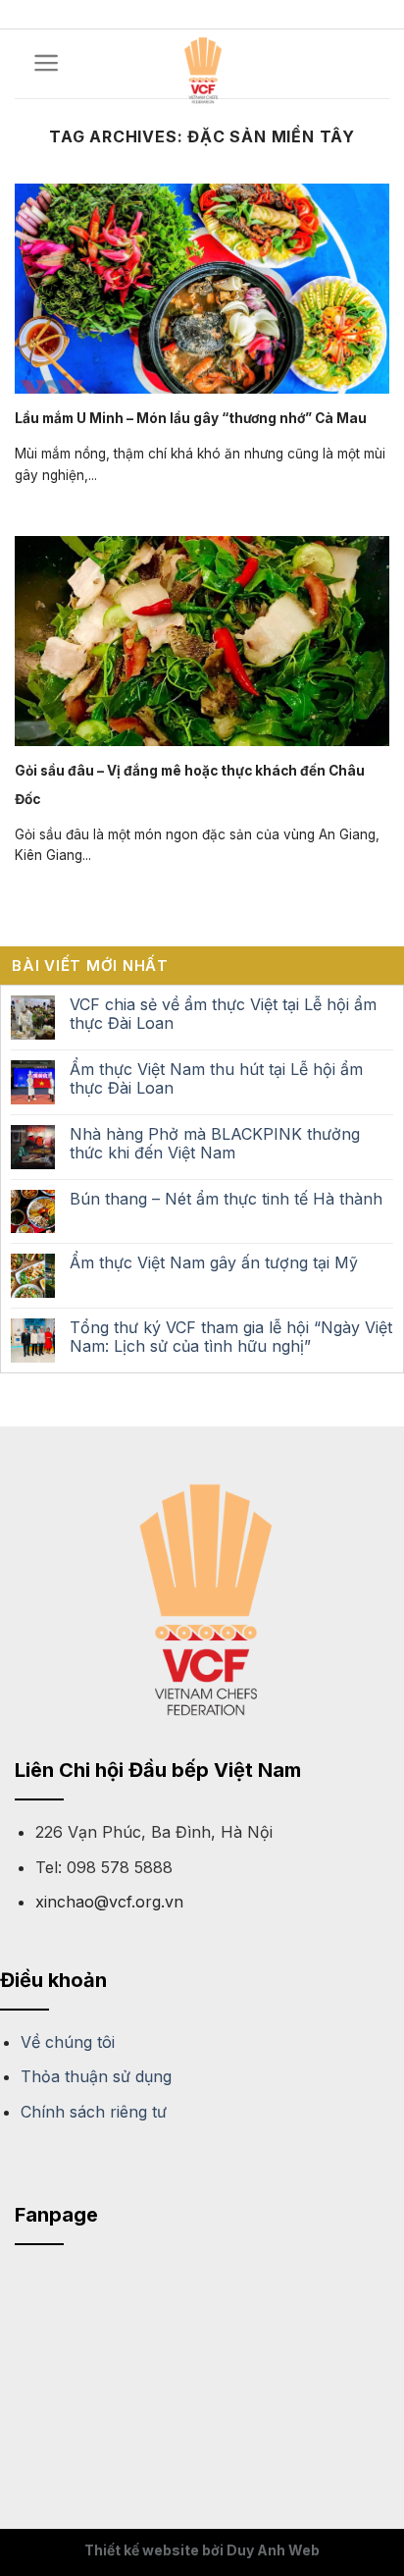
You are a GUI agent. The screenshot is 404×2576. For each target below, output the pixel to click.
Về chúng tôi (68, 2042)
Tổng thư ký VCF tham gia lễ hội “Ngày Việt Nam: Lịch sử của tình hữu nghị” (231, 1337)
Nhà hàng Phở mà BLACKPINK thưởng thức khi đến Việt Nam (215, 1144)
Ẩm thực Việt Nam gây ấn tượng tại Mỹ (214, 1263)
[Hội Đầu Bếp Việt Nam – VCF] (202, 68)
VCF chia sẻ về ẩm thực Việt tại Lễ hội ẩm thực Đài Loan (223, 1014)
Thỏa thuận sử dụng (96, 2076)
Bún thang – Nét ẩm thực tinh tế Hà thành (226, 1199)
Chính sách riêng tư (94, 2112)
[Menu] (47, 63)
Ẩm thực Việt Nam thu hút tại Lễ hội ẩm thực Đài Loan (216, 1079)
